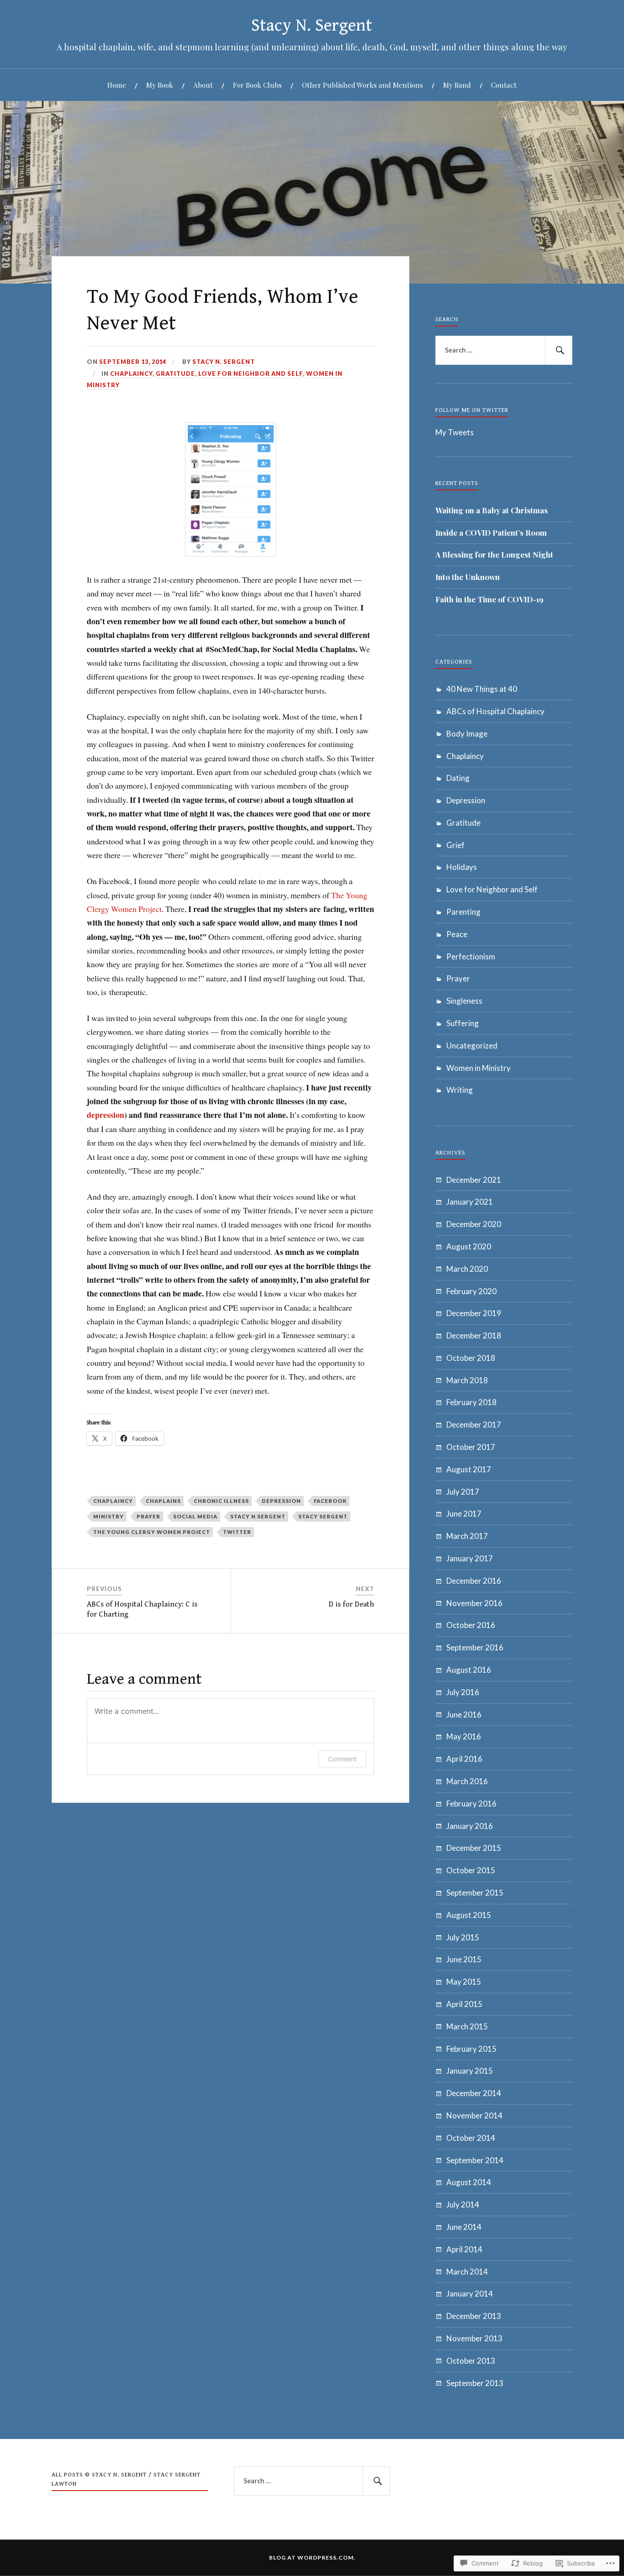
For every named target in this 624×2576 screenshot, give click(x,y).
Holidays (462, 867)
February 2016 (471, 1804)
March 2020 (467, 1269)
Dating (458, 778)
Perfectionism (471, 956)
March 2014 (467, 2272)
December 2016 (474, 1581)
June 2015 (464, 1959)
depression (106, 1115)
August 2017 (469, 1469)
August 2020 (469, 1246)
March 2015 (467, 2026)
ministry (108, 1516)
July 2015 (463, 1937)
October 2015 (471, 1870)
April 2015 (464, 2004)
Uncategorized (472, 1046)
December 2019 (474, 1313)
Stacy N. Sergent (312, 26)
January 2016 (470, 1826)
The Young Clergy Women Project (152, 1532)
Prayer (458, 978)
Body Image (467, 734)
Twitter (237, 1532)
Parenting (463, 912)
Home (117, 85)
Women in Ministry (479, 1068)
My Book (160, 85)
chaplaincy (113, 1501)
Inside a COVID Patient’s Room (491, 532)
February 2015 (471, 2049)
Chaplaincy (131, 374)
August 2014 (469, 2182)
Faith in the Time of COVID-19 (489, 599)
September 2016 (475, 1647)
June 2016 (464, 1715)
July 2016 (463, 1692)
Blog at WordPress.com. (312, 2558)
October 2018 (471, 1358)
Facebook (330, 1501)
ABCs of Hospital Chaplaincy (495, 711)
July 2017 (463, 1492)
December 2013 (474, 2316)
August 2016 (469, 1670)
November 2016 (474, 1603)
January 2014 (470, 2294)
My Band (457, 85)
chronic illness (221, 1501)
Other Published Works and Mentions (362, 85)
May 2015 (464, 1982)
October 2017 (471, 1447)
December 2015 (474, 1848)
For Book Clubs (257, 85)
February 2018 (471, 1402)
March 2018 (467, 1380)
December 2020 (474, 1224)
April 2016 (464, 1759)
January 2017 (470, 1558)
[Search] (559, 350)
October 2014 (471, 2138)
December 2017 (474, 1425)
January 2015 (470, 2071)
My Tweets (455, 432)
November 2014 (474, 2115)
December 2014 (474, 2093)
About (203, 85)
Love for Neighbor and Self (251, 374)
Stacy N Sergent (258, 1516)
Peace (457, 934)
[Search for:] (504, 350)
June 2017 (464, 1514)
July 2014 (463, 2205)
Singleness (464, 1001)
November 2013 (474, 2338)
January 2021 (470, 1202)
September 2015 (475, 1893)
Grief (455, 845)
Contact (504, 85)
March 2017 (467, 1536)
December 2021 (474, 1180)
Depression (466, 800)
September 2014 (475, 2160)
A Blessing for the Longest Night (494, 554)
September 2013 (475, 2383)
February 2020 (471, 1291)
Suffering (463, 1023)
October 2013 (471, 2361)
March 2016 (467, 1781)
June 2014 (464, 2227)
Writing (460, 1090)
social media (195, 1516)
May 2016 (464, 1736)
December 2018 (474, 1335)
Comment (342, 1759)
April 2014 (464, 2249)
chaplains (163, 1501)
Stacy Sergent (323, 1516)
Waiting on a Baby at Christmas (492, 510)
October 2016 (471, 1625)
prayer (148, 1516)
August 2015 (469, 1915)
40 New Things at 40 (482, 689)
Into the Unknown (468, 577)
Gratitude (175, 374)
